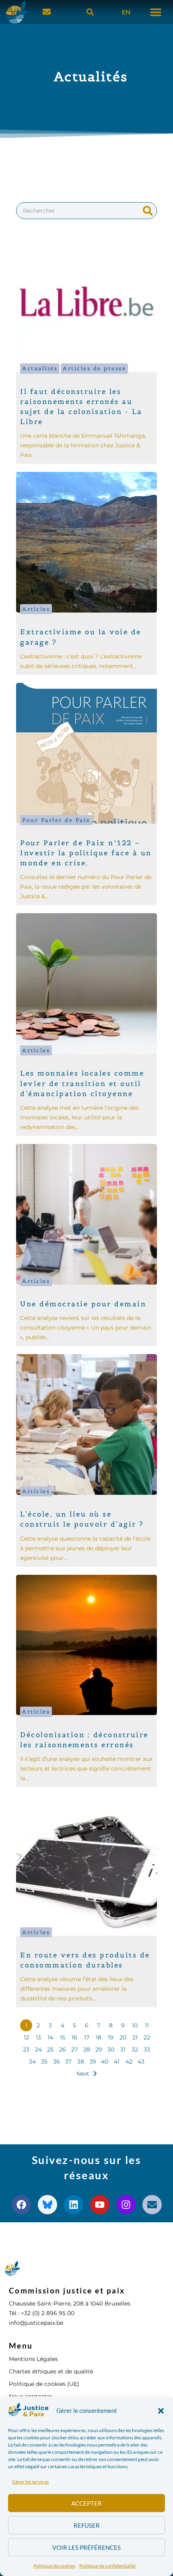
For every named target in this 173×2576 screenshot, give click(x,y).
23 (26, 2049)
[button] (161, 2411)
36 (57, 2062)
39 (93, 2062)
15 (63, 2037)
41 (117, 2062)
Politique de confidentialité (107, 2566)
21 (135, 2037)
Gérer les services (30, 2482)
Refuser (87, 2525)
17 (87, 2037)
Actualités (40, 368)
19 (111, 2037)
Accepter (86, 2503)
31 (123, 2049)
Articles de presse (94, 368)
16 (74, 2037)
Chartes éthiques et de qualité (51, 2371)
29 (99, 2049)
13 (38, 2037)
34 (32, 2062)
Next (83, 2074)
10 (135, 2025)
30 (111, 2049)
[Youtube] (100, 2205)
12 (26, 2037)
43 (141, 2062)
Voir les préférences (86, 2547)
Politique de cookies (54, 2566)
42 (129, 2062)
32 (135, 2049)
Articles (36, 609)
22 (147, 2037)
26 (63, 2049)
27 (74, 2049)
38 (81, 2062)
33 (147, 2049)
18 (99, 2037)
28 (87, 2049)
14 (50, 2037)
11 (147, 2025)
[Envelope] (152, 2205)
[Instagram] (126, 2205)
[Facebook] (21, 2205)
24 (38, 2049)
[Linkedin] (74, 2205)
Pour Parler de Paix (56, 820)
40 (105, 2062)
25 (50, 2049)
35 (44, 2062)
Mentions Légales (33, 2359)
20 (123, 2037)
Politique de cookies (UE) (44, 2384)
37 (68, 2062)
